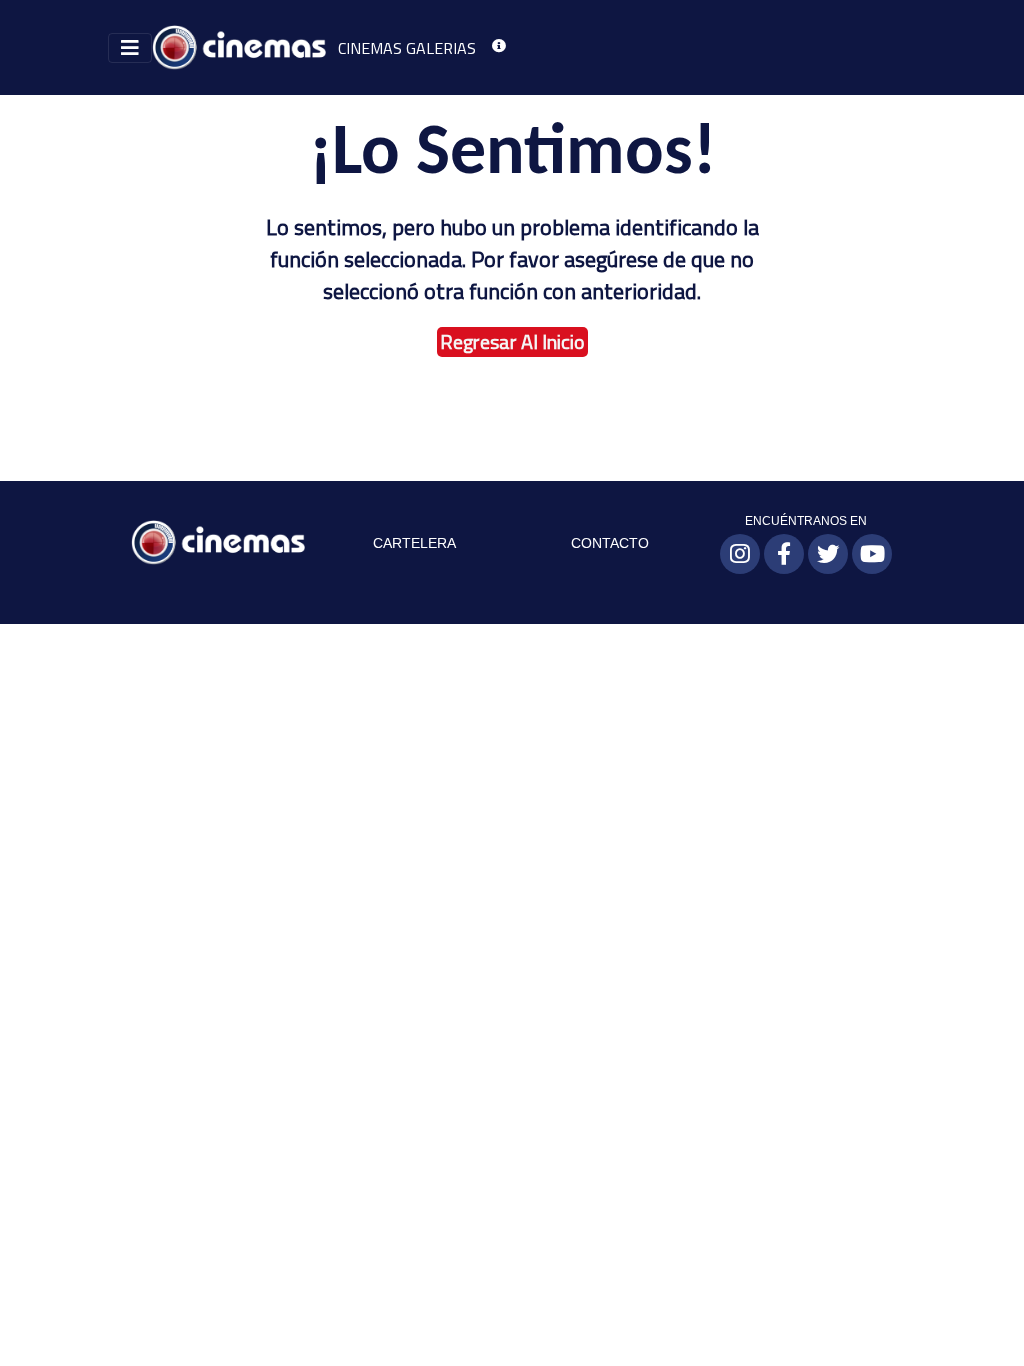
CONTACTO (610, 543)
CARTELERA (414, 543)
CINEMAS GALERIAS (407, 48)
